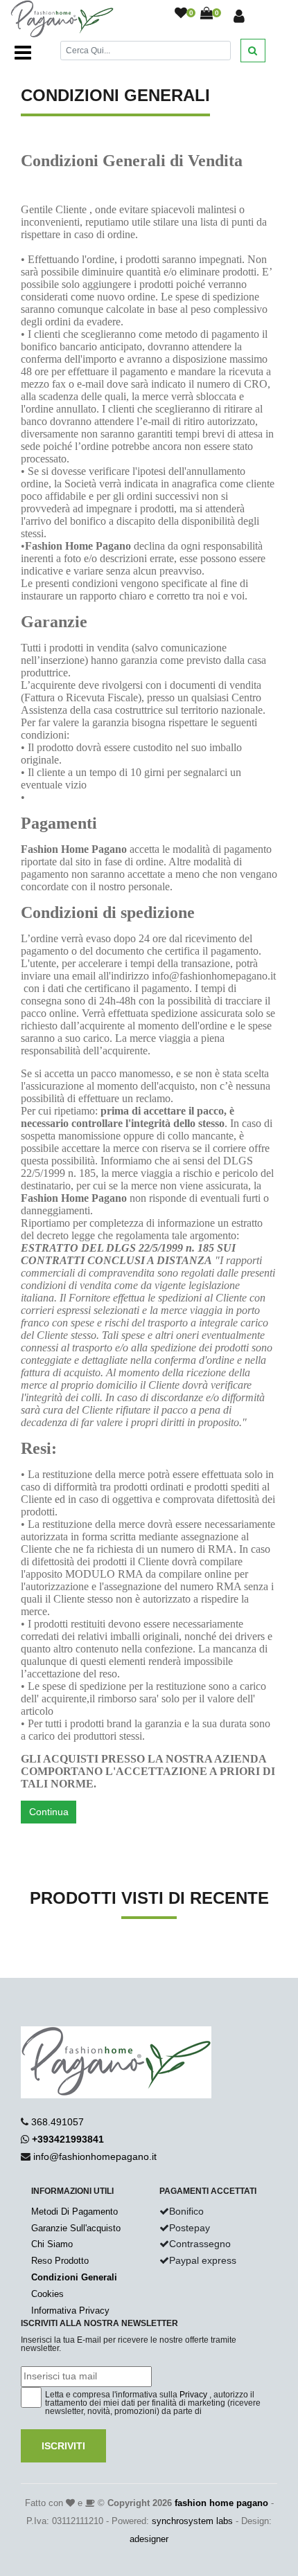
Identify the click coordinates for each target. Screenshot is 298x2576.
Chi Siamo (52, 2244)
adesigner (149, 2539)
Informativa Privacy (70, 2311)
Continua (49, 1812)
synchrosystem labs (192, 2521)
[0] (181, 14)
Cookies (47, 2294)
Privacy (193, 2395)
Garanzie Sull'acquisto (76, 2228)
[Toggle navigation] (23, 53)
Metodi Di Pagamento (74, 2212)
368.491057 (58, 2122)
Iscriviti (63, 2446)
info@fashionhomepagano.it (95, 2156)
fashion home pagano (221, 2503)
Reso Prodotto (60, 2261)
